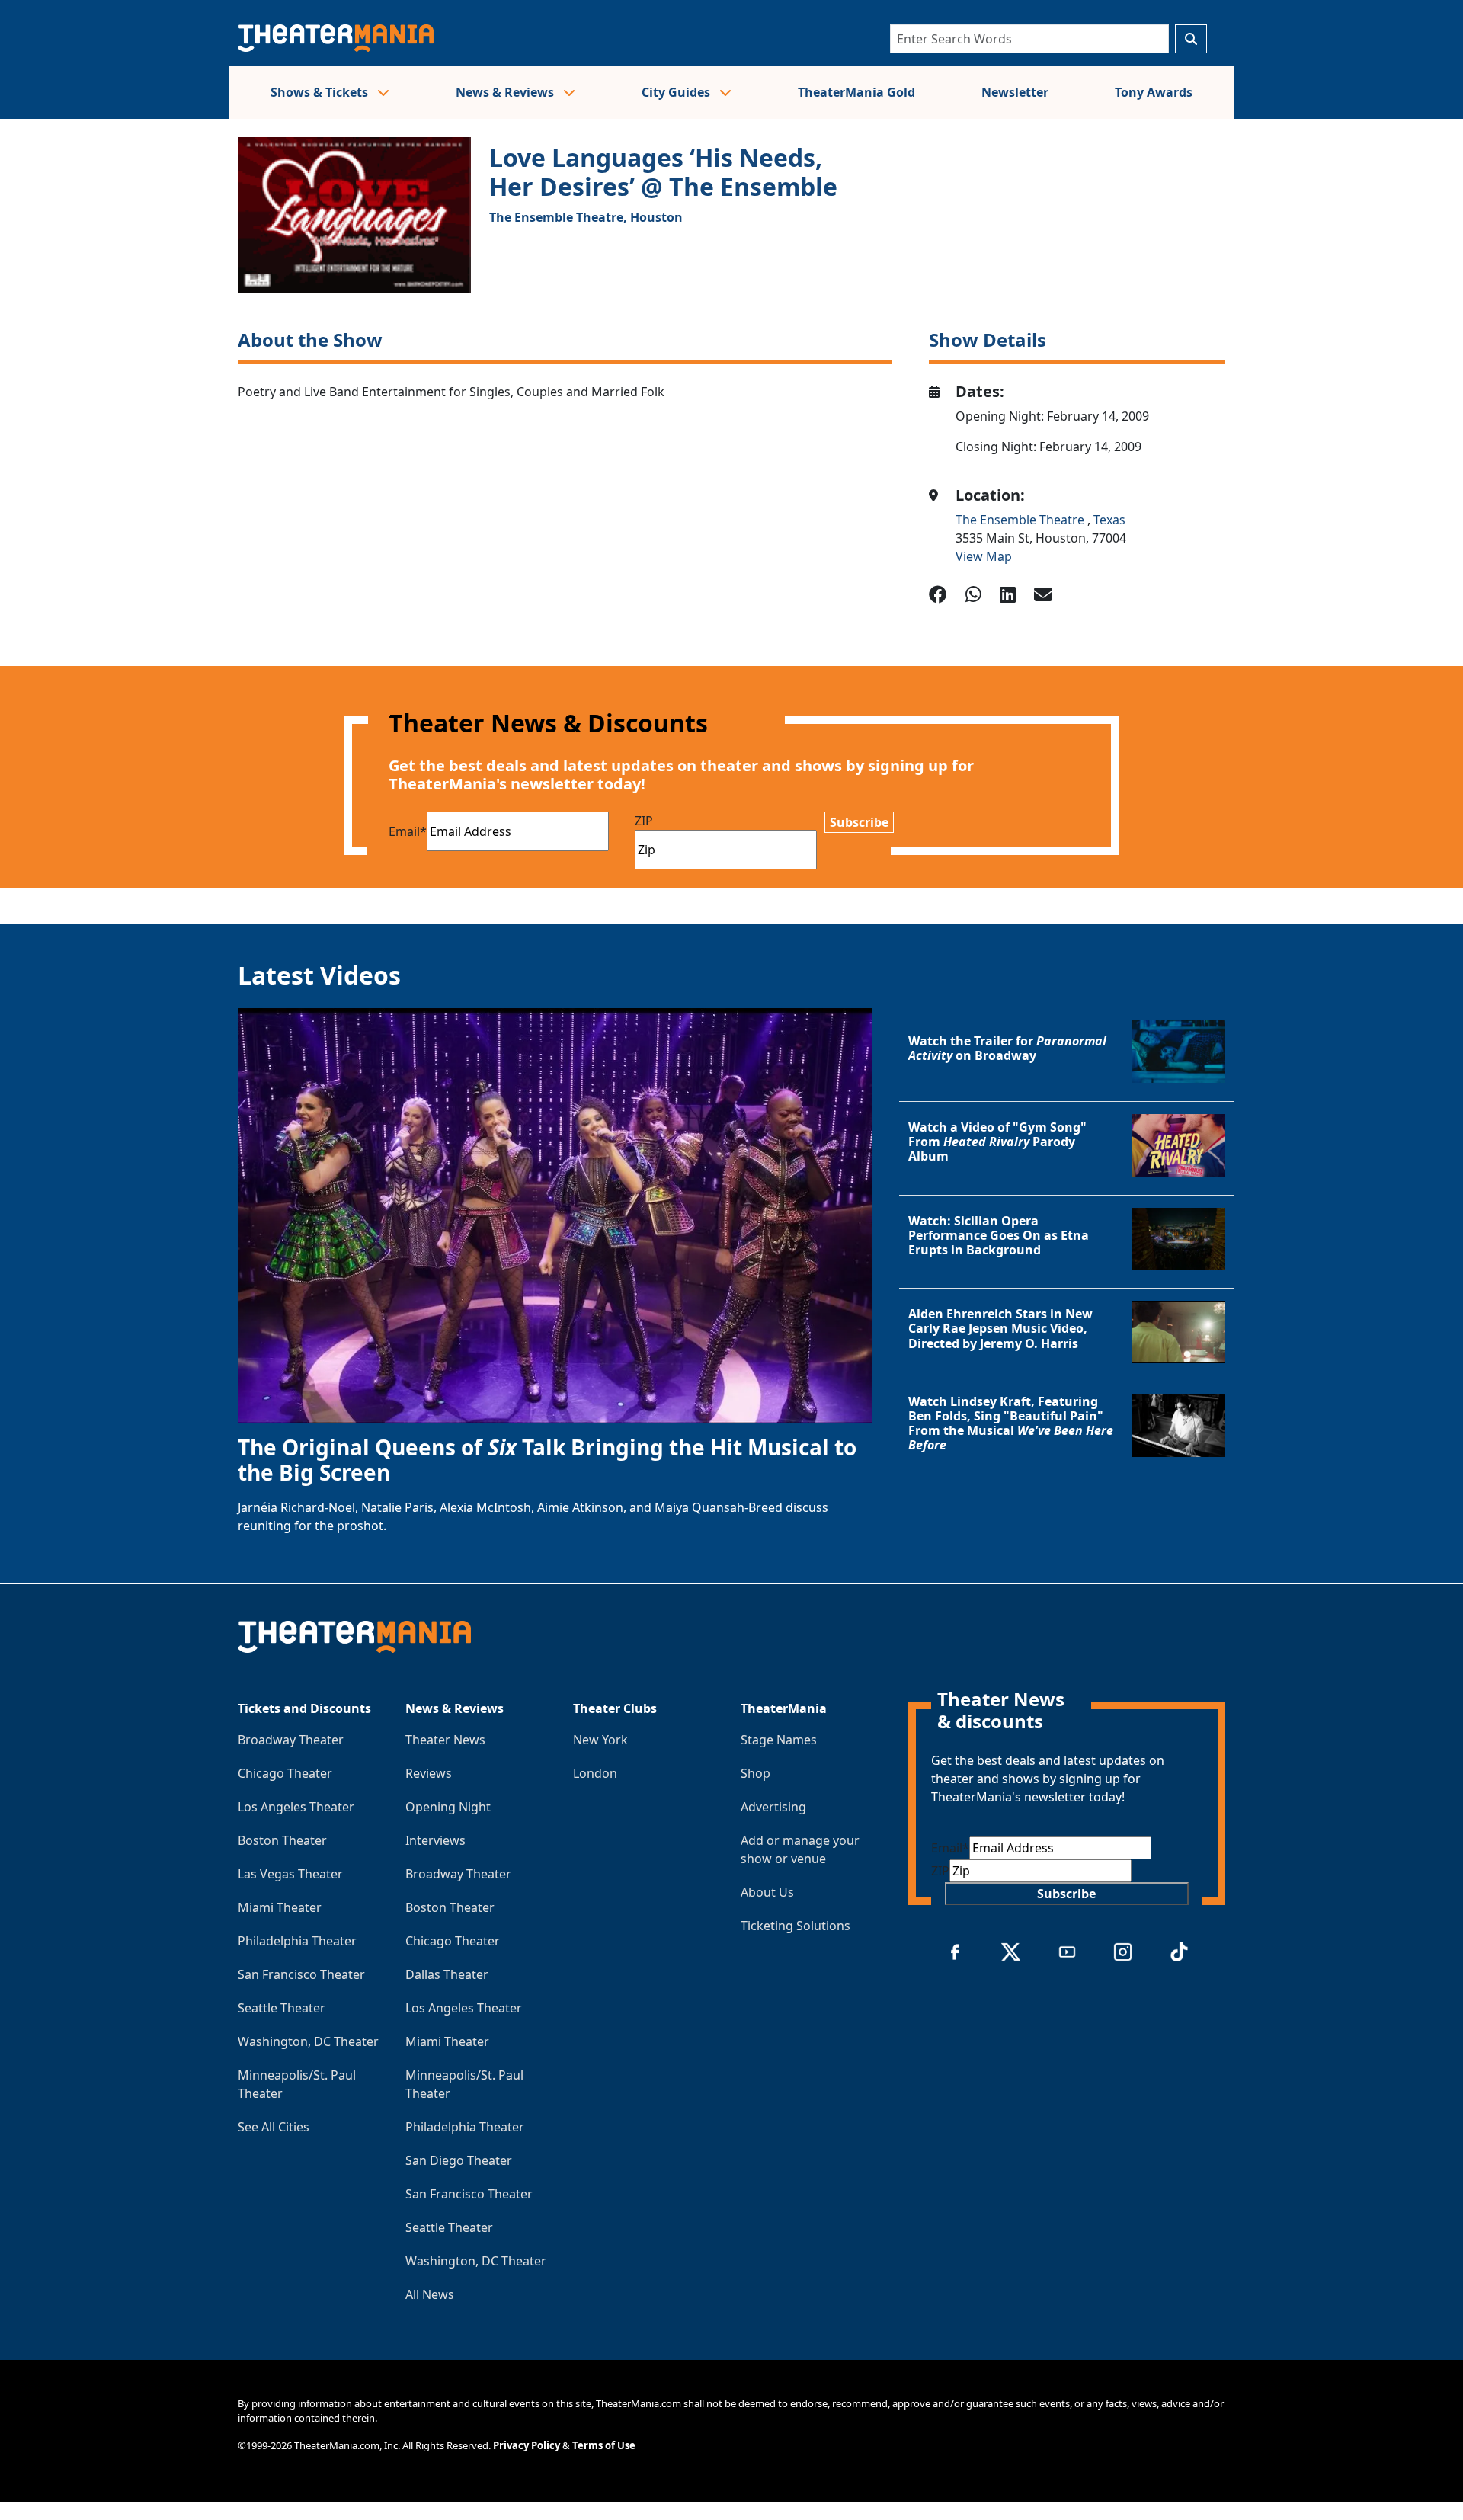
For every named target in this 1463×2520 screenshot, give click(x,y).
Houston (656, 217)
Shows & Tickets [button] (321, 92)
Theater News (445, 1740)
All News (430, 2294)
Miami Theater (280, 1907)
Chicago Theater (285, 1773)
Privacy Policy (527, 2445)
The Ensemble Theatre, (558, 217)
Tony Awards (1154, 92)
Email (408, 831)
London (595, 1773)
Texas (1109, 520)
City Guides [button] (677, 92)
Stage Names (779, 1740)
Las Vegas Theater (290, 1874)
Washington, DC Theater (308, 2041)
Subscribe (859, 822)
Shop (756, 1773)
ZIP (644, 821)
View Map (984, 556)
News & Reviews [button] (506, 92)
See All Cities (274, 2127)
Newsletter (1015, 92)
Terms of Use (604, 2445)
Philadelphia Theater (297, 1941)
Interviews (435, 1840)
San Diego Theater (459, 2160)
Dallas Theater (447, 1974)
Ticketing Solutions (796, 1926)
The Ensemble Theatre (1021, 520)
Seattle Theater (282, 2008)
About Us (767, 1892)
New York (600, 1740)
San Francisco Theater (301, 1974)
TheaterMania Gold (856, 92)
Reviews (429, 1773)
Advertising (773, 1807)
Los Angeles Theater (296, 1807)
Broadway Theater (291, 1740)
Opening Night (448, 1807)
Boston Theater (282, 1840)
